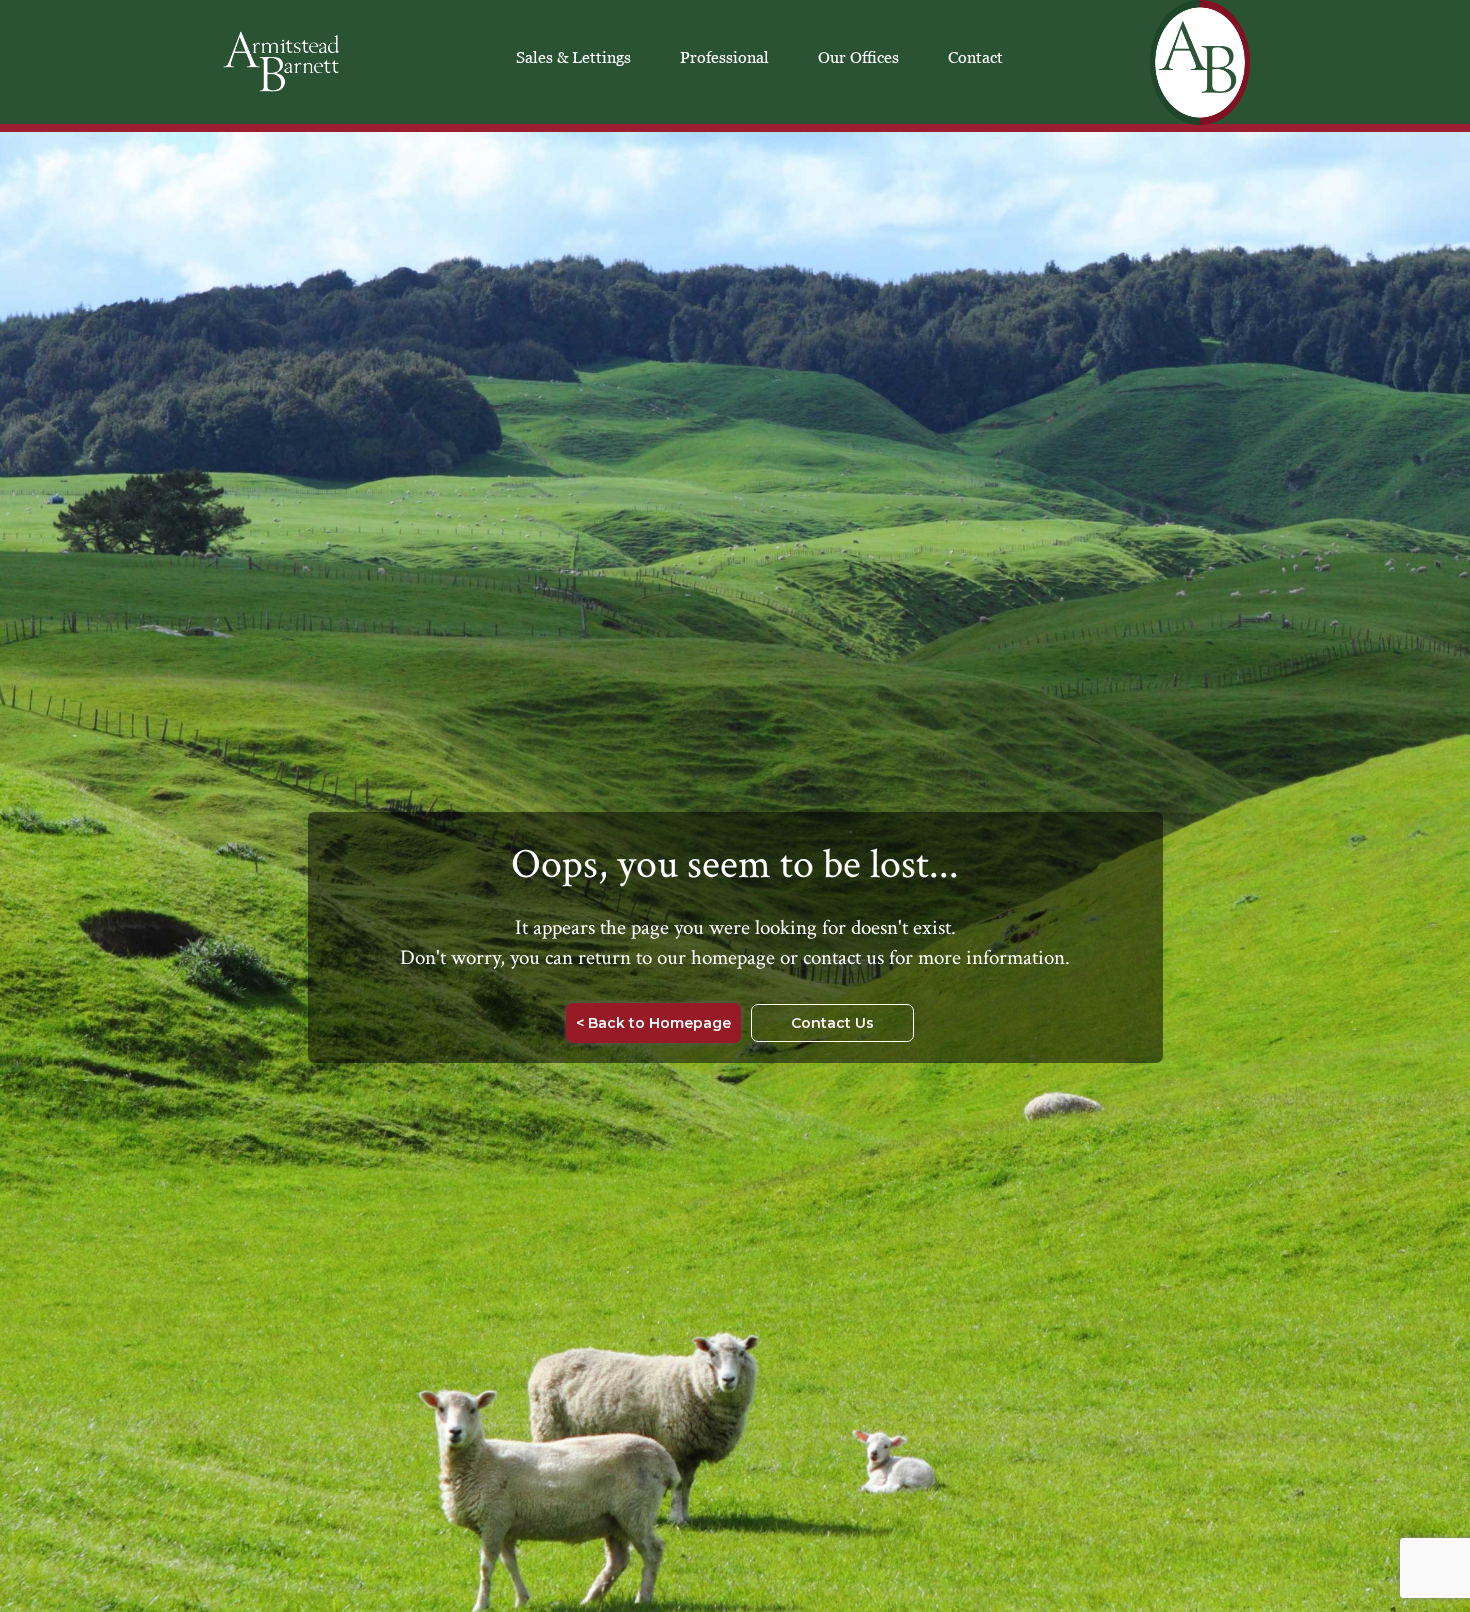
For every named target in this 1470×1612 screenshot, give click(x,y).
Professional (724, 57)
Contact (975, 57)
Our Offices (858, 57)
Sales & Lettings (573, 57)
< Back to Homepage (653, 1023)
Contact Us (832, 1023)
